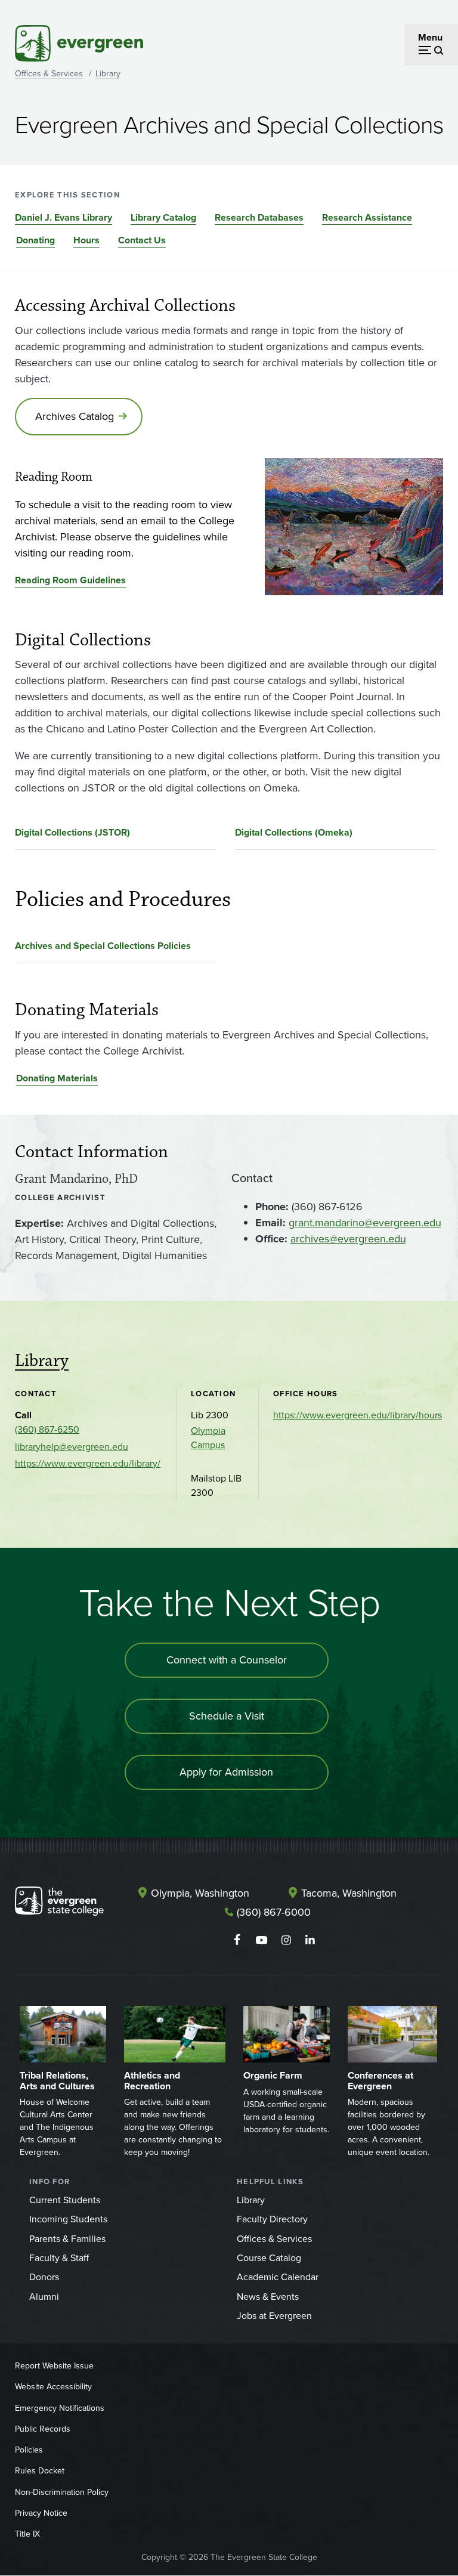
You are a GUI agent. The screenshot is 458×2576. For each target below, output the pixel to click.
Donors (44, 2277)
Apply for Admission (226, 1772)
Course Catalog (269, 2258)
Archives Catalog (75, 416)
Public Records (43, 2429)
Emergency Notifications (60, 2408)
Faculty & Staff (59, 2258)
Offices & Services (49, 74)
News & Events (268, 2297)
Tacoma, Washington (349, 1893)
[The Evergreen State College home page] (59, 1904)
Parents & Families (67, 2239)
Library (108, 74)
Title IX (27, 2534)
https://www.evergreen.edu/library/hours (358, 1415)
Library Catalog (163, 217)
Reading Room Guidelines (70, 580)
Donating (35, 240)
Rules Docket (40, 2471)
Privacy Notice (41, 2513)
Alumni (44, 2297)
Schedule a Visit (227, 1716)
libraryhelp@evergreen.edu (72, 1447)
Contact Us (142, 240)
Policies (29, 2450)
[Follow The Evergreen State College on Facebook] (237, 1940)
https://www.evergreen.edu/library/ (88, 1463)
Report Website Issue (54, 2366)
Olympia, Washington (200, 1893)
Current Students (65, 2200)
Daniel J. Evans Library (64, 217)
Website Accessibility (53, 2387)
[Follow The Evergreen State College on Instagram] (286, 1940)
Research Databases (259, 217)
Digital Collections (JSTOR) (72, 832)
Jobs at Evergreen (274, 2316)
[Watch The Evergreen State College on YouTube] (262, 1940)
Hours (86, 240)
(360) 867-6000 (274, 1912)
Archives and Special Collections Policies (103, 946)
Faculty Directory (272, 2219)
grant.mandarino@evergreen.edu (365, 1223)
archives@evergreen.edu (348, 1239)
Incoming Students (68, 2219)
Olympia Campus (208, 1438)
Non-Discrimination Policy (62, 2492)
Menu (430, 37)
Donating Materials (57, 1078)
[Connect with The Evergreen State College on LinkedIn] (310, 1940)
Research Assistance (367, 217)
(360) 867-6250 (47, 1429)
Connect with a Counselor (227, 1660)
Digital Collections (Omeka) (294, 832)
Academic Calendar (278, 2277)
